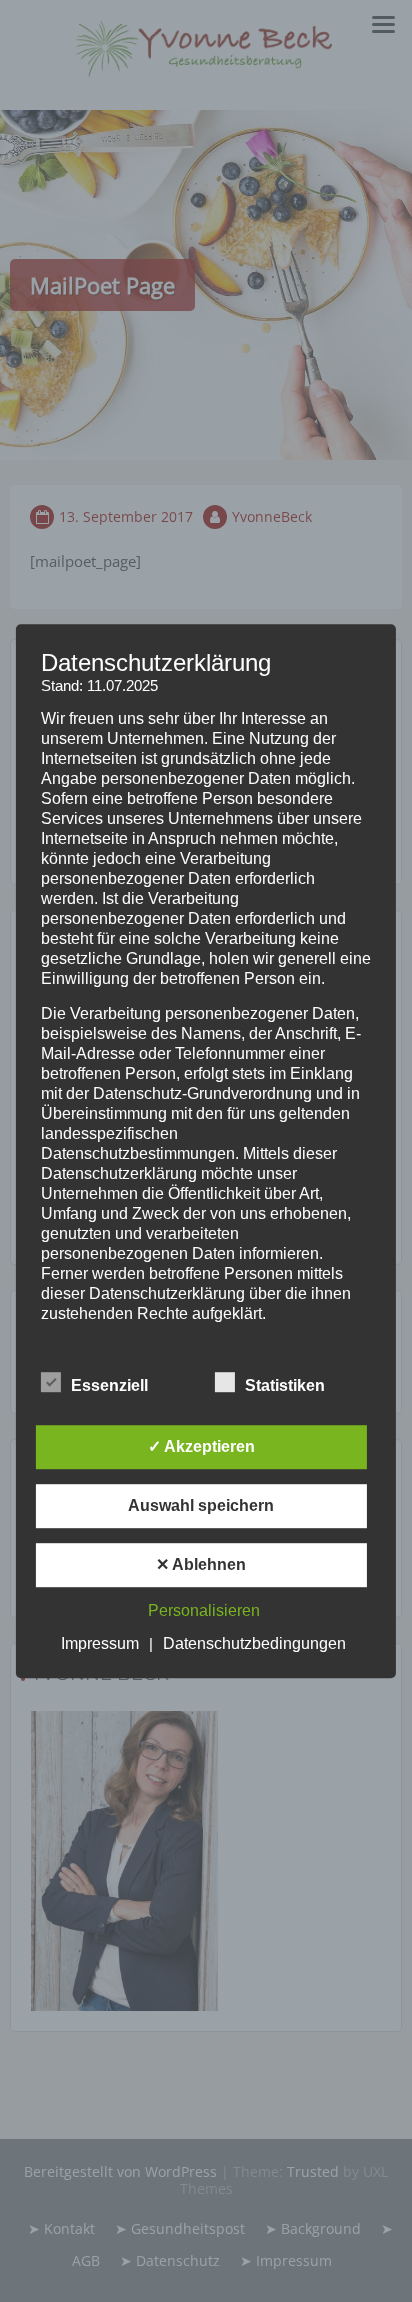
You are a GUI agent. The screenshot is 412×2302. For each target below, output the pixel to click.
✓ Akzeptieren (201, 1446)
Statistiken (285, 1385)
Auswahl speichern (201, 1505)
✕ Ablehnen (201, 1564)
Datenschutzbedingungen (254, 1643)
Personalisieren (204, 1610)
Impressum (100, 1643)
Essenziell (109, 1385)
